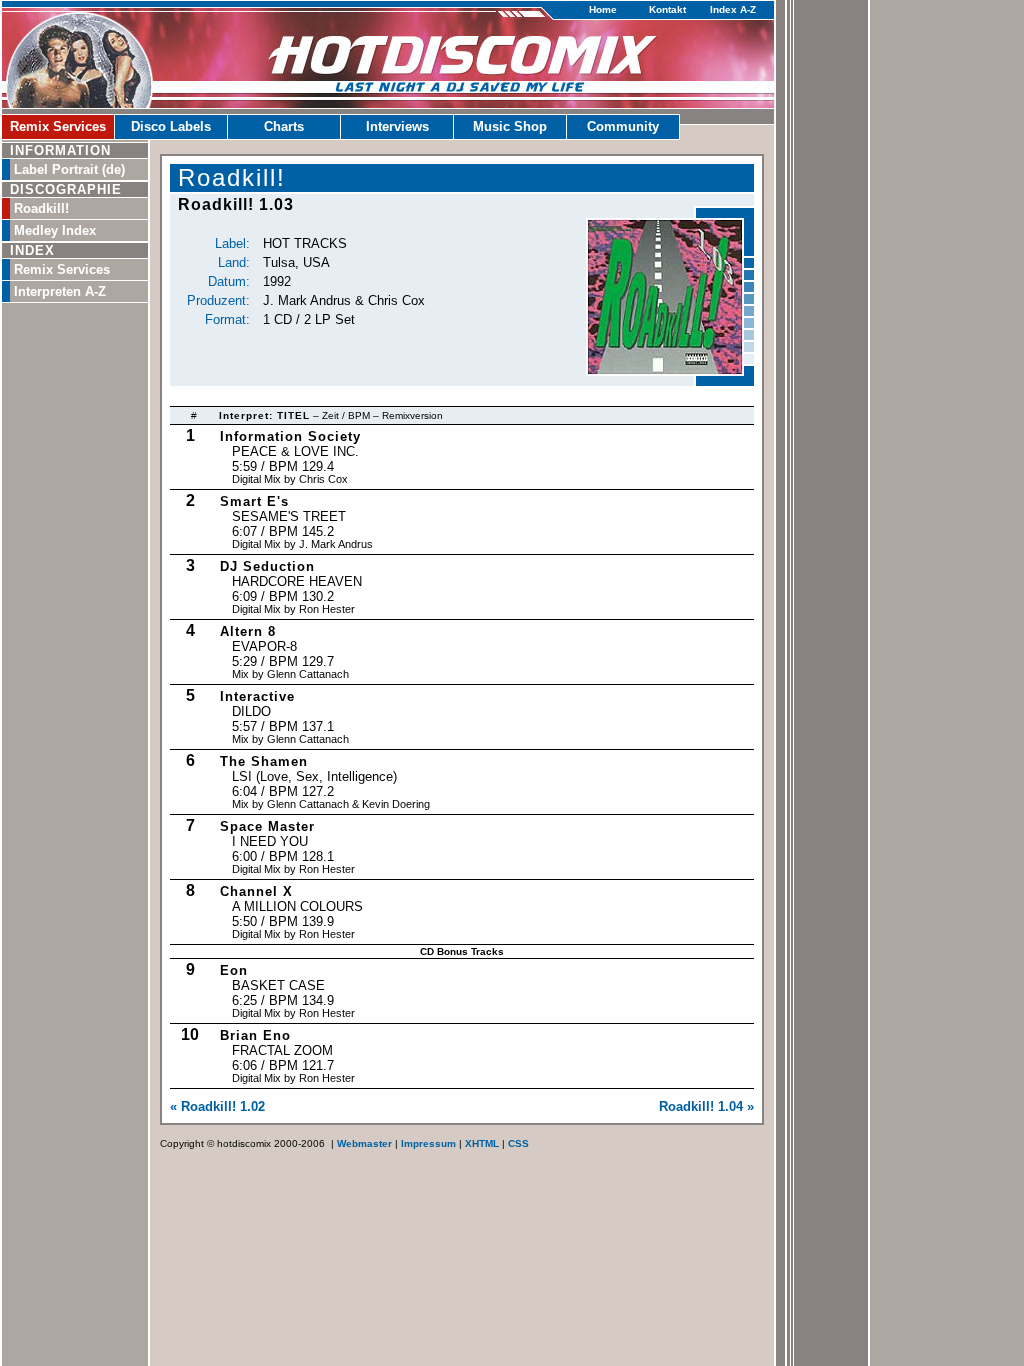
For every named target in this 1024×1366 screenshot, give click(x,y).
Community (623, 126)
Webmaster (364, 1143)
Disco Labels (171, 126)
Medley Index (55, 230)
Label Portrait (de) (69, 169)
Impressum (428, 1143)
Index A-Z (733, 9)
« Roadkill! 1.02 (217, 1106)
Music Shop (510, 126)
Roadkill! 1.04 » (706, 1106)
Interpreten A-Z (60, 291)
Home (603, 9)
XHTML (482, 1143)
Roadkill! (41, 208)
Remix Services (58, 126)
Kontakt (667, 9)
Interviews (397, 126)
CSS (518, 1143)
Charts (284, 126)
